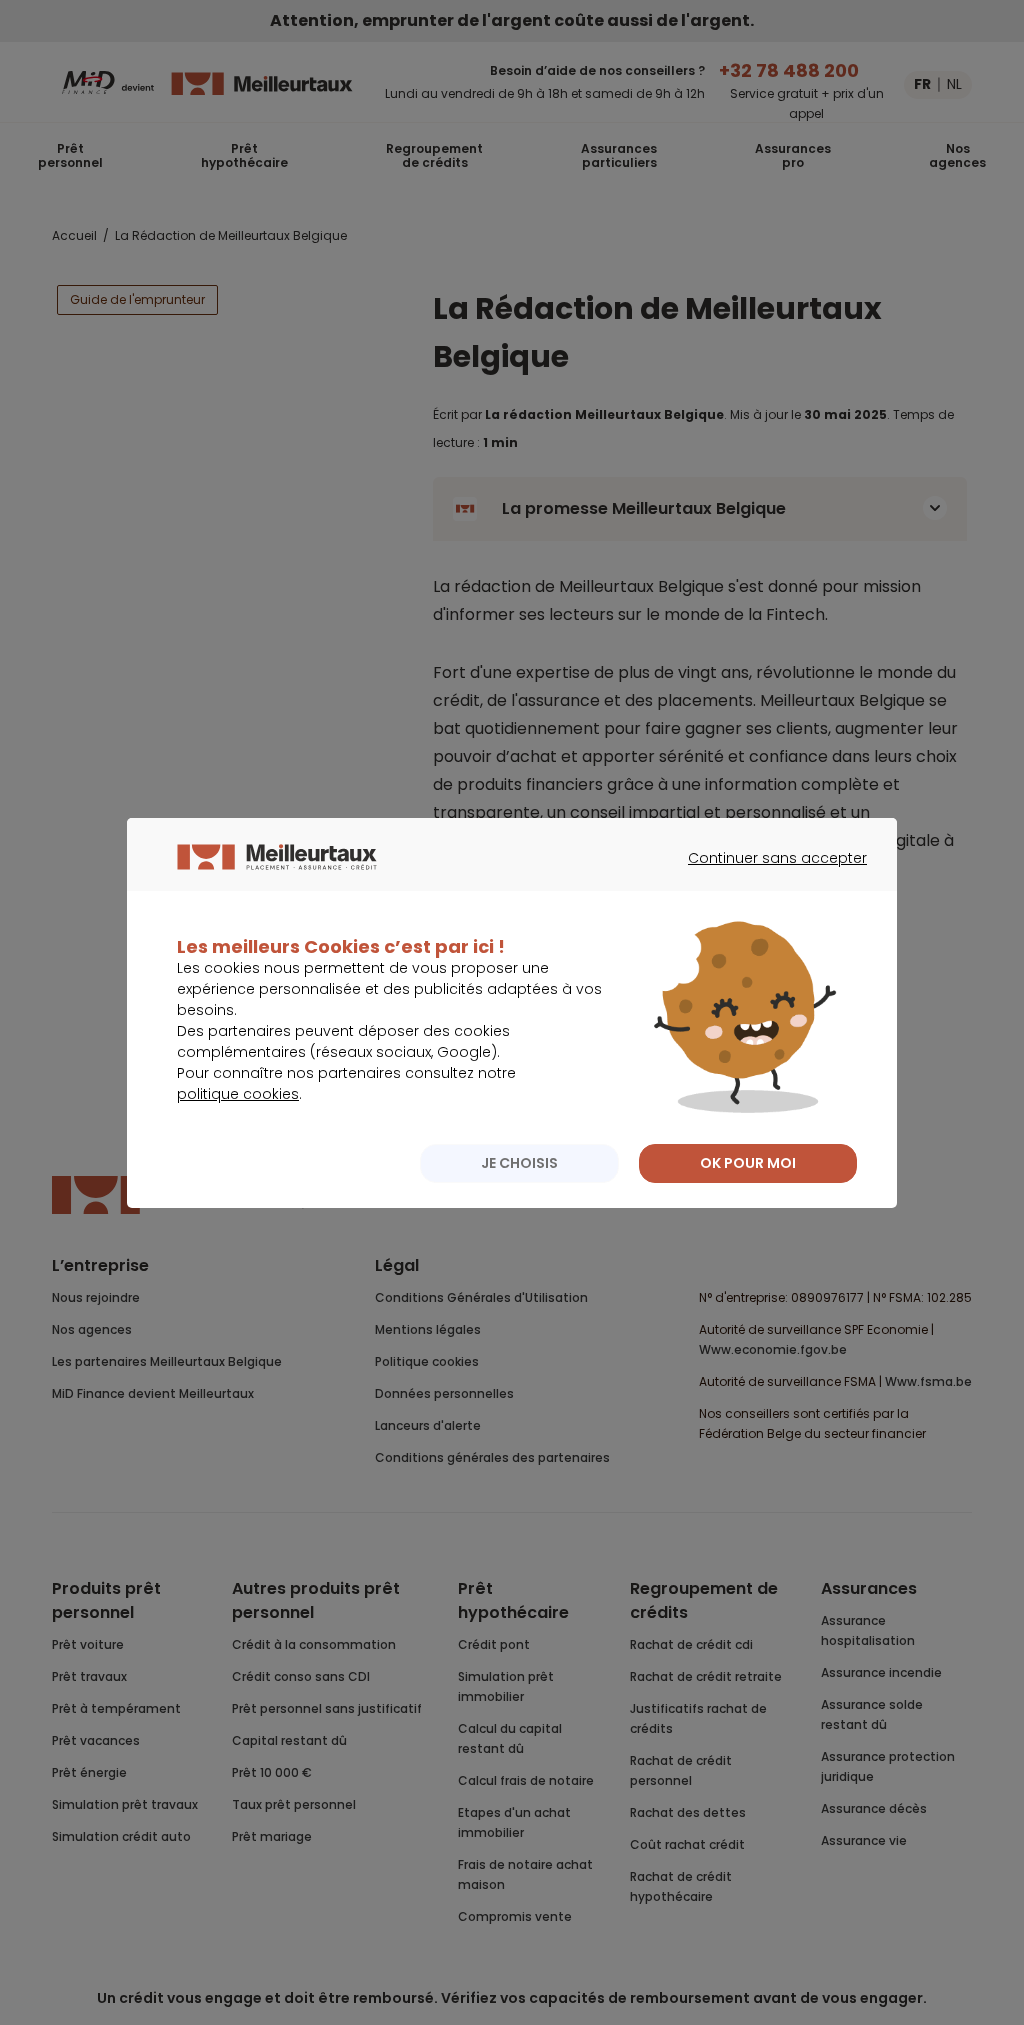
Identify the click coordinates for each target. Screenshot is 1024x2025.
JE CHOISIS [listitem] (519, 1163)
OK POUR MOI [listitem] (748, 1163)
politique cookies (238, 1094)
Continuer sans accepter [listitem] (767, 876)
